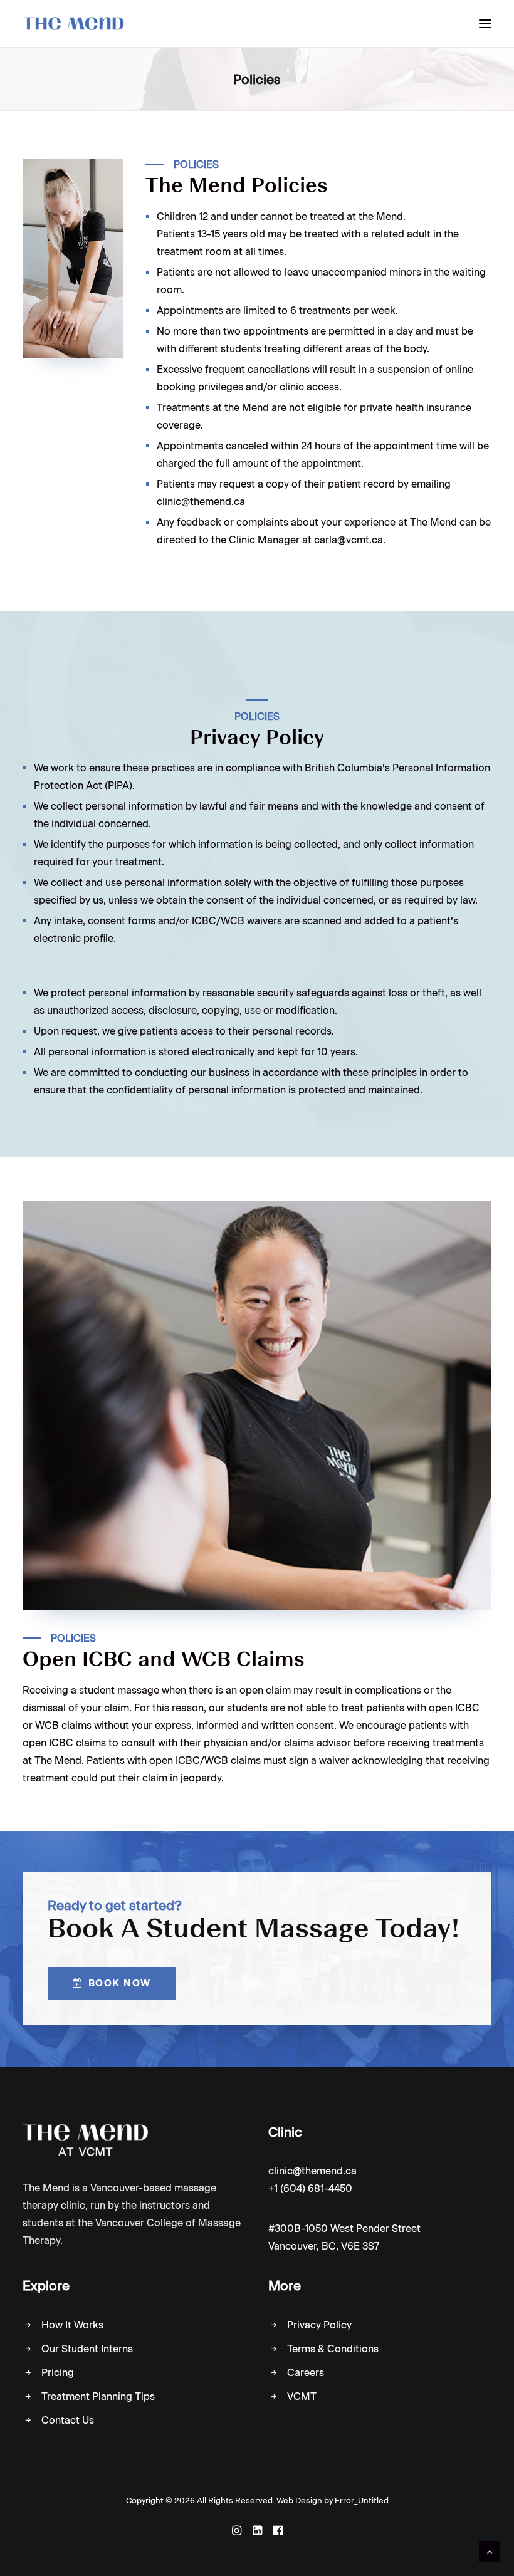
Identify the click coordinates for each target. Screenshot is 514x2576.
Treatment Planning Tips (98, 2396)
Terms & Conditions (333, 2349)
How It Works (72, 2325)
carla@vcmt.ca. (350, 540)
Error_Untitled (362, 2500)
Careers (306, 2373)
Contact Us (68, 2420)
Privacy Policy (319, 2325)
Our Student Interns (87, 2349)
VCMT (302, 2396)
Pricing (58, 2373)
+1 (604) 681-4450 (310, 2188)
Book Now (120, 1983)
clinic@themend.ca (312, 2171)
